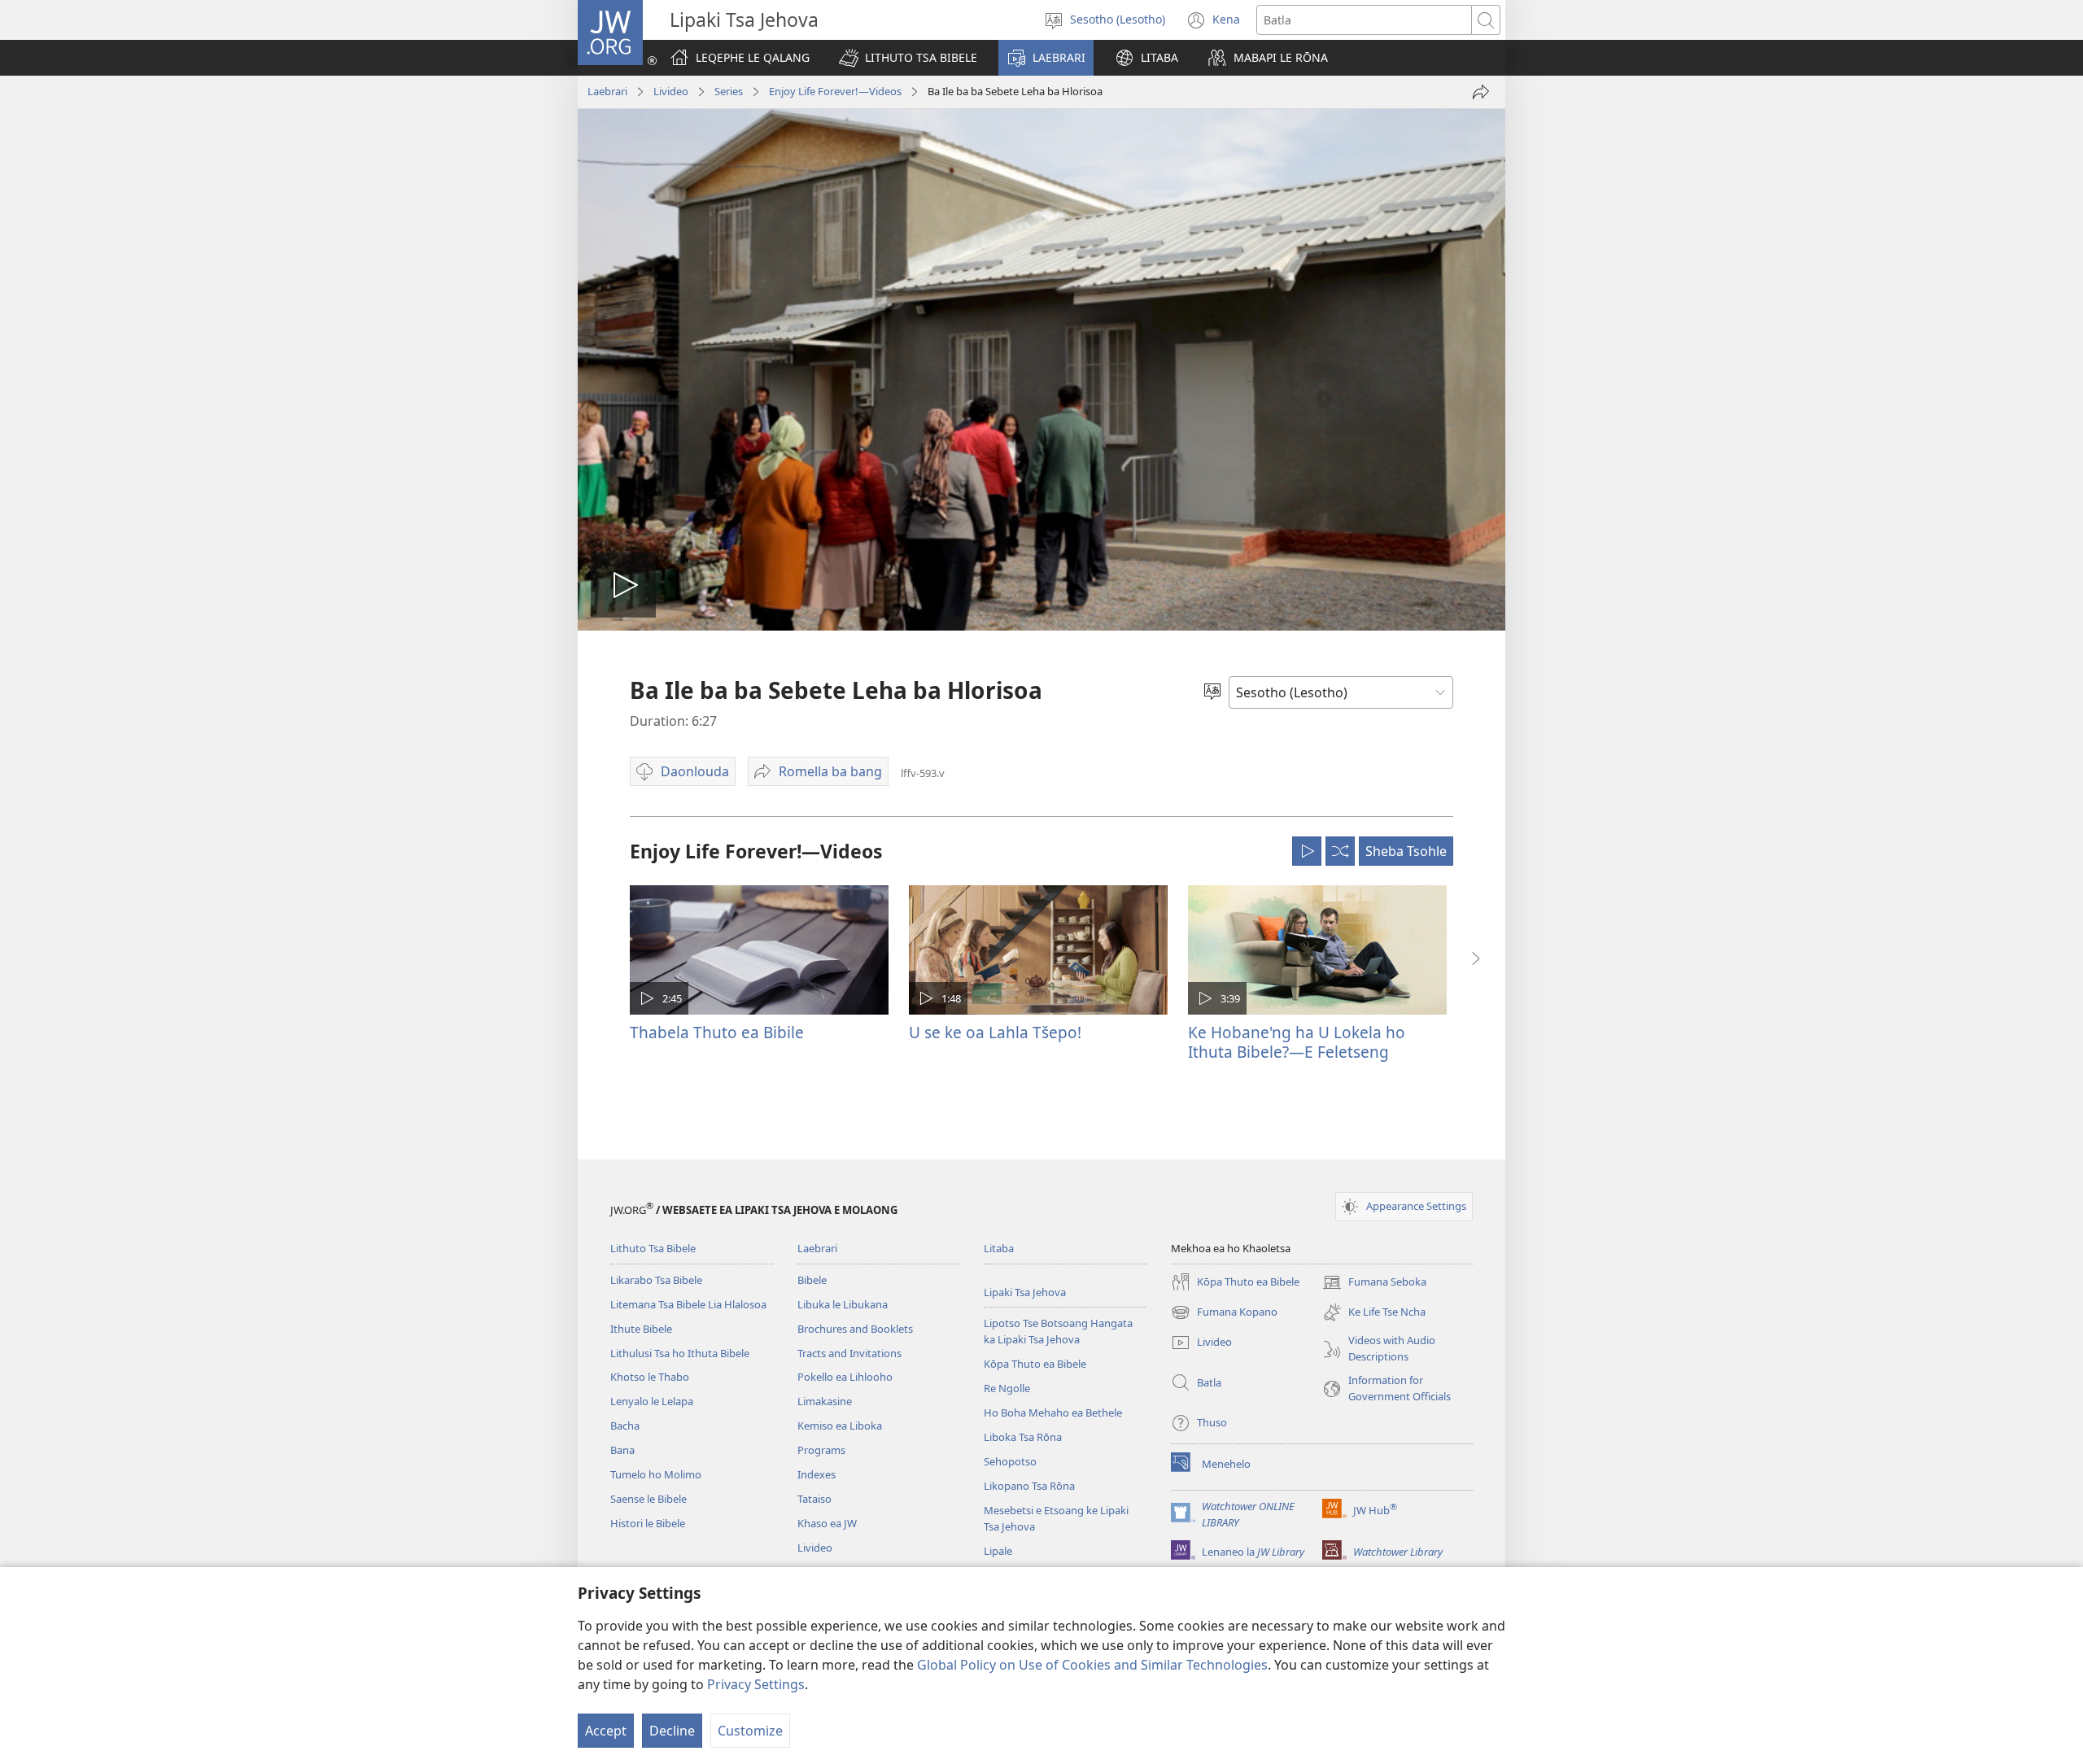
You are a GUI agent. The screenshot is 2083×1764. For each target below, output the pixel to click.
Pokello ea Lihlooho (845, 1377)
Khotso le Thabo (650, 1377)
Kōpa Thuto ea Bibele (1035, 1364)
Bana (622, 1450)
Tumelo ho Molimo (656, 1474)
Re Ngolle (1007, 1388)
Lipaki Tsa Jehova (1025, 1292)
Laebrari (607, 91)
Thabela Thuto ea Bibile (717, 1032)
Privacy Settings (756, 1684)
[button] (908, 58)
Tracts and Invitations (849, 1353)
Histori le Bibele (648, 1523)
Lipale (998, 1551)
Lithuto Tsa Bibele (653, 1248)
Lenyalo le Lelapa (652, 1401)
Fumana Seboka (1374, 1283)
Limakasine (825, 1401)
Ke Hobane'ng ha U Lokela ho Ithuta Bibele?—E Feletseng (1297, 1042)
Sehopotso (1010, 1461)
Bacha (625, 1426)
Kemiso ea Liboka (840, 1426)
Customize (750, 1731)
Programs (821, 1450)
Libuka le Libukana (843, 1304)
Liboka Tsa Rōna (1023, 1437)
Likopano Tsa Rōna (1029, 1486)
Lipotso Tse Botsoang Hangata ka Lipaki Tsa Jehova (1058, 1331)
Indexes (817, 1474)
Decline (672, 1731)
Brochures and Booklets (855, 1329)
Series (729, 91)
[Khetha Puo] (1212, 692)
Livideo (671, 91)
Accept (606, 1731)
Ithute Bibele (641, 1329)
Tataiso (814, 1499)
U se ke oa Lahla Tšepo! (995, 1032)
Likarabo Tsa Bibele (656, 1280)
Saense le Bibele (648, 1499)
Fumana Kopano (1224, 1313)
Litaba (999, 1248)
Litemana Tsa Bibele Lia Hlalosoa (688, 1304)
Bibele (812, 1280)
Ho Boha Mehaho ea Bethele (1053, 1413)
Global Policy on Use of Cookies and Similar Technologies (1092, 1665)
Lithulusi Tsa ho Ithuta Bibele (680, 1353)
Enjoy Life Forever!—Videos (835, 91)
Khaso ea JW (827, 1523)
